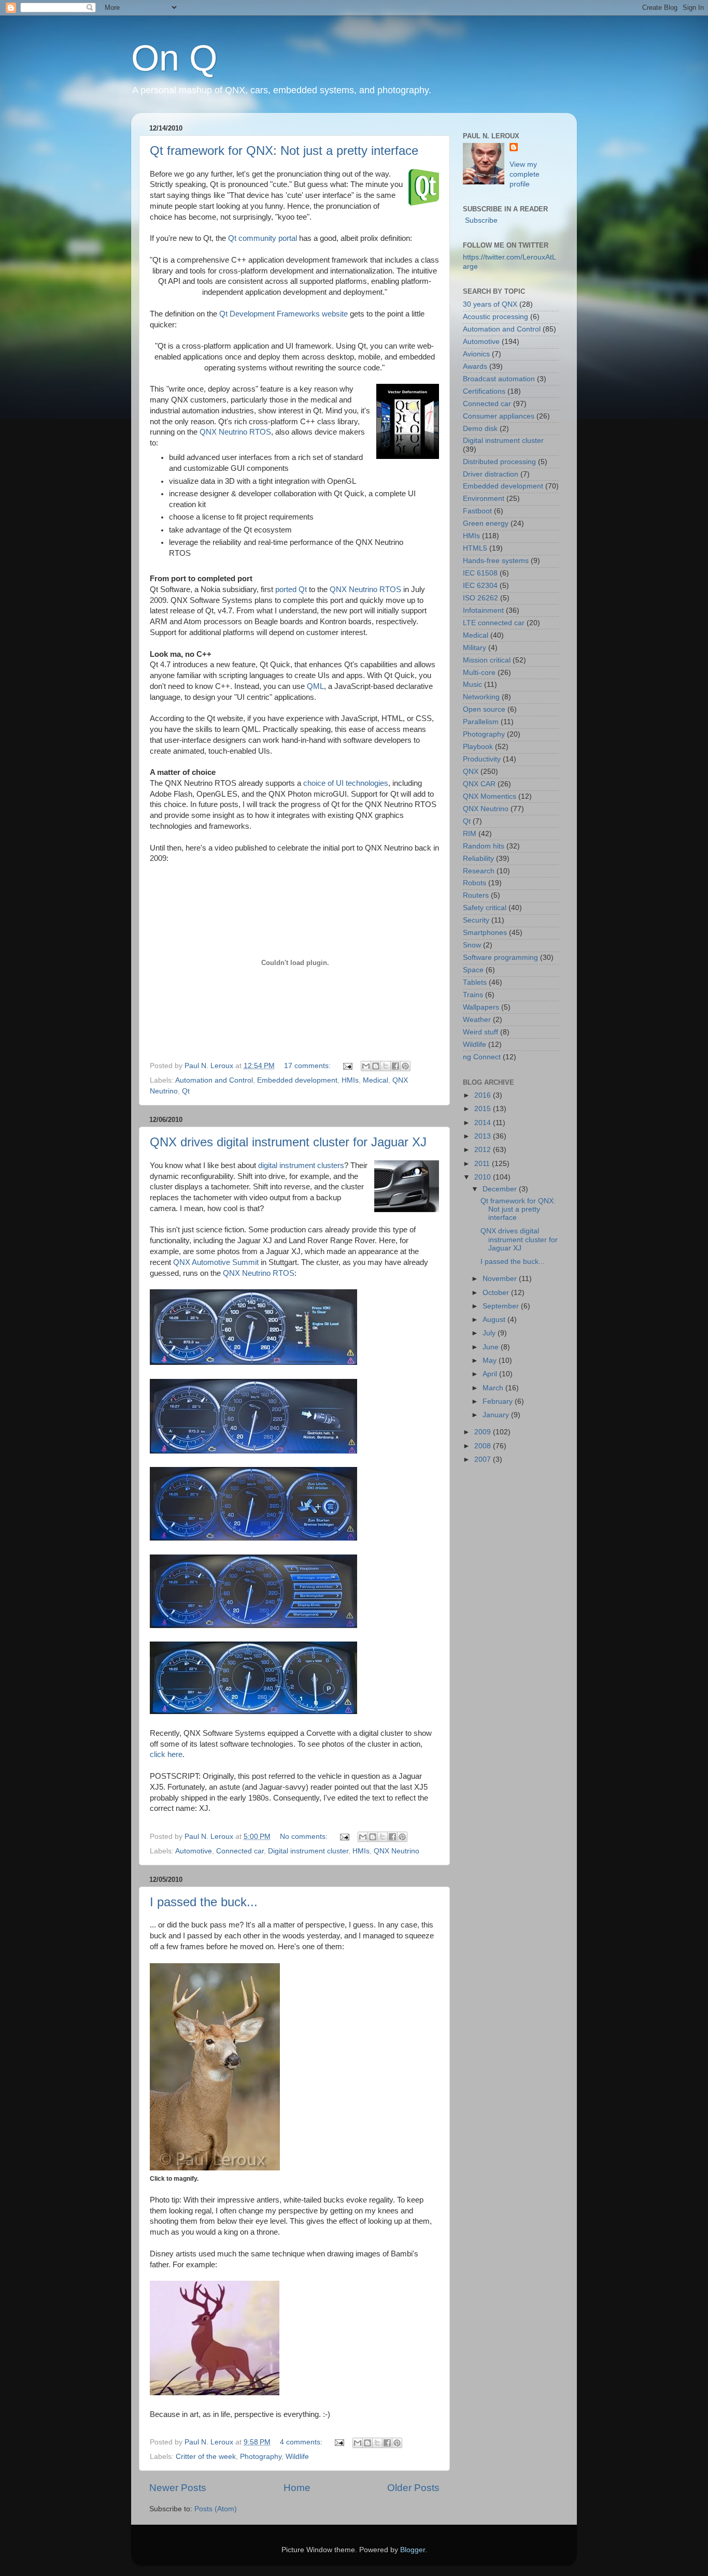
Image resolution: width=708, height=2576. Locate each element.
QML (315, 686)
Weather (477, 1020)
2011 (483, 1164)
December (501, 1189)
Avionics (476, 354)
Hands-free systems (496, 561)
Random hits (484, 846)
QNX (471, 772)
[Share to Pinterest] (405, 1066)
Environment (484, 499)
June (492, 1347)
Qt (186, 1091)
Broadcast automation (499, 379)
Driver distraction (491, 474)
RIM (470, 834)
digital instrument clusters (301, 1165)
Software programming (500, 958)
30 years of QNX (490, 304)
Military (475, 648)
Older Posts (413, 2488)
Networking (481, 697)
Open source (484, 709)
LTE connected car (494, 623)
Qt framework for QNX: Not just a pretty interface (284, 150)
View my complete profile (525, 174)
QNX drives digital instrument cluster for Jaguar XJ (288, 1142)
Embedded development (297, 1080)
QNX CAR (479, 784)
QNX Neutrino (397, 1851)
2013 (484, 1136)
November (501, 1279)
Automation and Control (214, 1080)
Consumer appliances (499, 416)
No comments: (305, 1837)
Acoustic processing (495, 317)
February (499, 1401)
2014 (484, 1123)
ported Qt (291, 589)
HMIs (350, 1080)
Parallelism (481, 722)
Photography (261, 2457)
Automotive (194, 1851)
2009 (484, 1432)
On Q (174, 58)
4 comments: (302, 2442)
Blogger (413, 2550)
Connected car (240, 1851)
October (497, 1293)
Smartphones (485, 933)
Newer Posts (178, 2488)
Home (297, 2488)
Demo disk (480, 429)
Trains (473, 995)
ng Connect (482, 1057)
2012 (484, 1150)
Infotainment (483, 610)
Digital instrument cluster (308, 1851)
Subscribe (481, 220)
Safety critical (485, 908)
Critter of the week (206, 2457)
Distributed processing (499, 462)
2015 (484, 1109)
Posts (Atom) (216, 2509)
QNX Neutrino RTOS (235, 432)
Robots (475, 883)
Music (472, 685)
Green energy (486, 523)
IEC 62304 (480, 586)
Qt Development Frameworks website (284, 314)
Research (479, 871)
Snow (472, 945)
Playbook (478, 747)
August (495, 1320)
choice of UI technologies (346, 783)
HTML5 (475, 548)
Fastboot (477, 511)
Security (476, 920)
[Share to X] (386, 1066)
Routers (476, 895)
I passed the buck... (204, 1902)
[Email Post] (347, 1066)
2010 (484, 1177)
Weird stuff (480, 1032)
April (491, 1374)
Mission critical (487, 660)
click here (166, 1754)
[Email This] (366, 1066)
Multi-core (479, 673)
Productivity (482, 759)
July (490, 1333)
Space (473, 970)
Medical (376, 1080)
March (494, 1388)
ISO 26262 (480, 598)
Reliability (478, 859)
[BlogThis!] (376, 1066)
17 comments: (308, 1066)
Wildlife (297, 2457)
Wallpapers (481, 1007)
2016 (484, 1095)
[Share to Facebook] (395, 1066)
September (502, 1306)
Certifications (484, 391)
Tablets (475, 982)
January (497, 1415)
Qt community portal (263, 238)
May (491, 1361)
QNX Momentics (490, 796)
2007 (484, 1459)
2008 (484, 1446)
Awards (475, 366)
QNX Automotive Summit (216, 1262)
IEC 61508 (480, 573)
